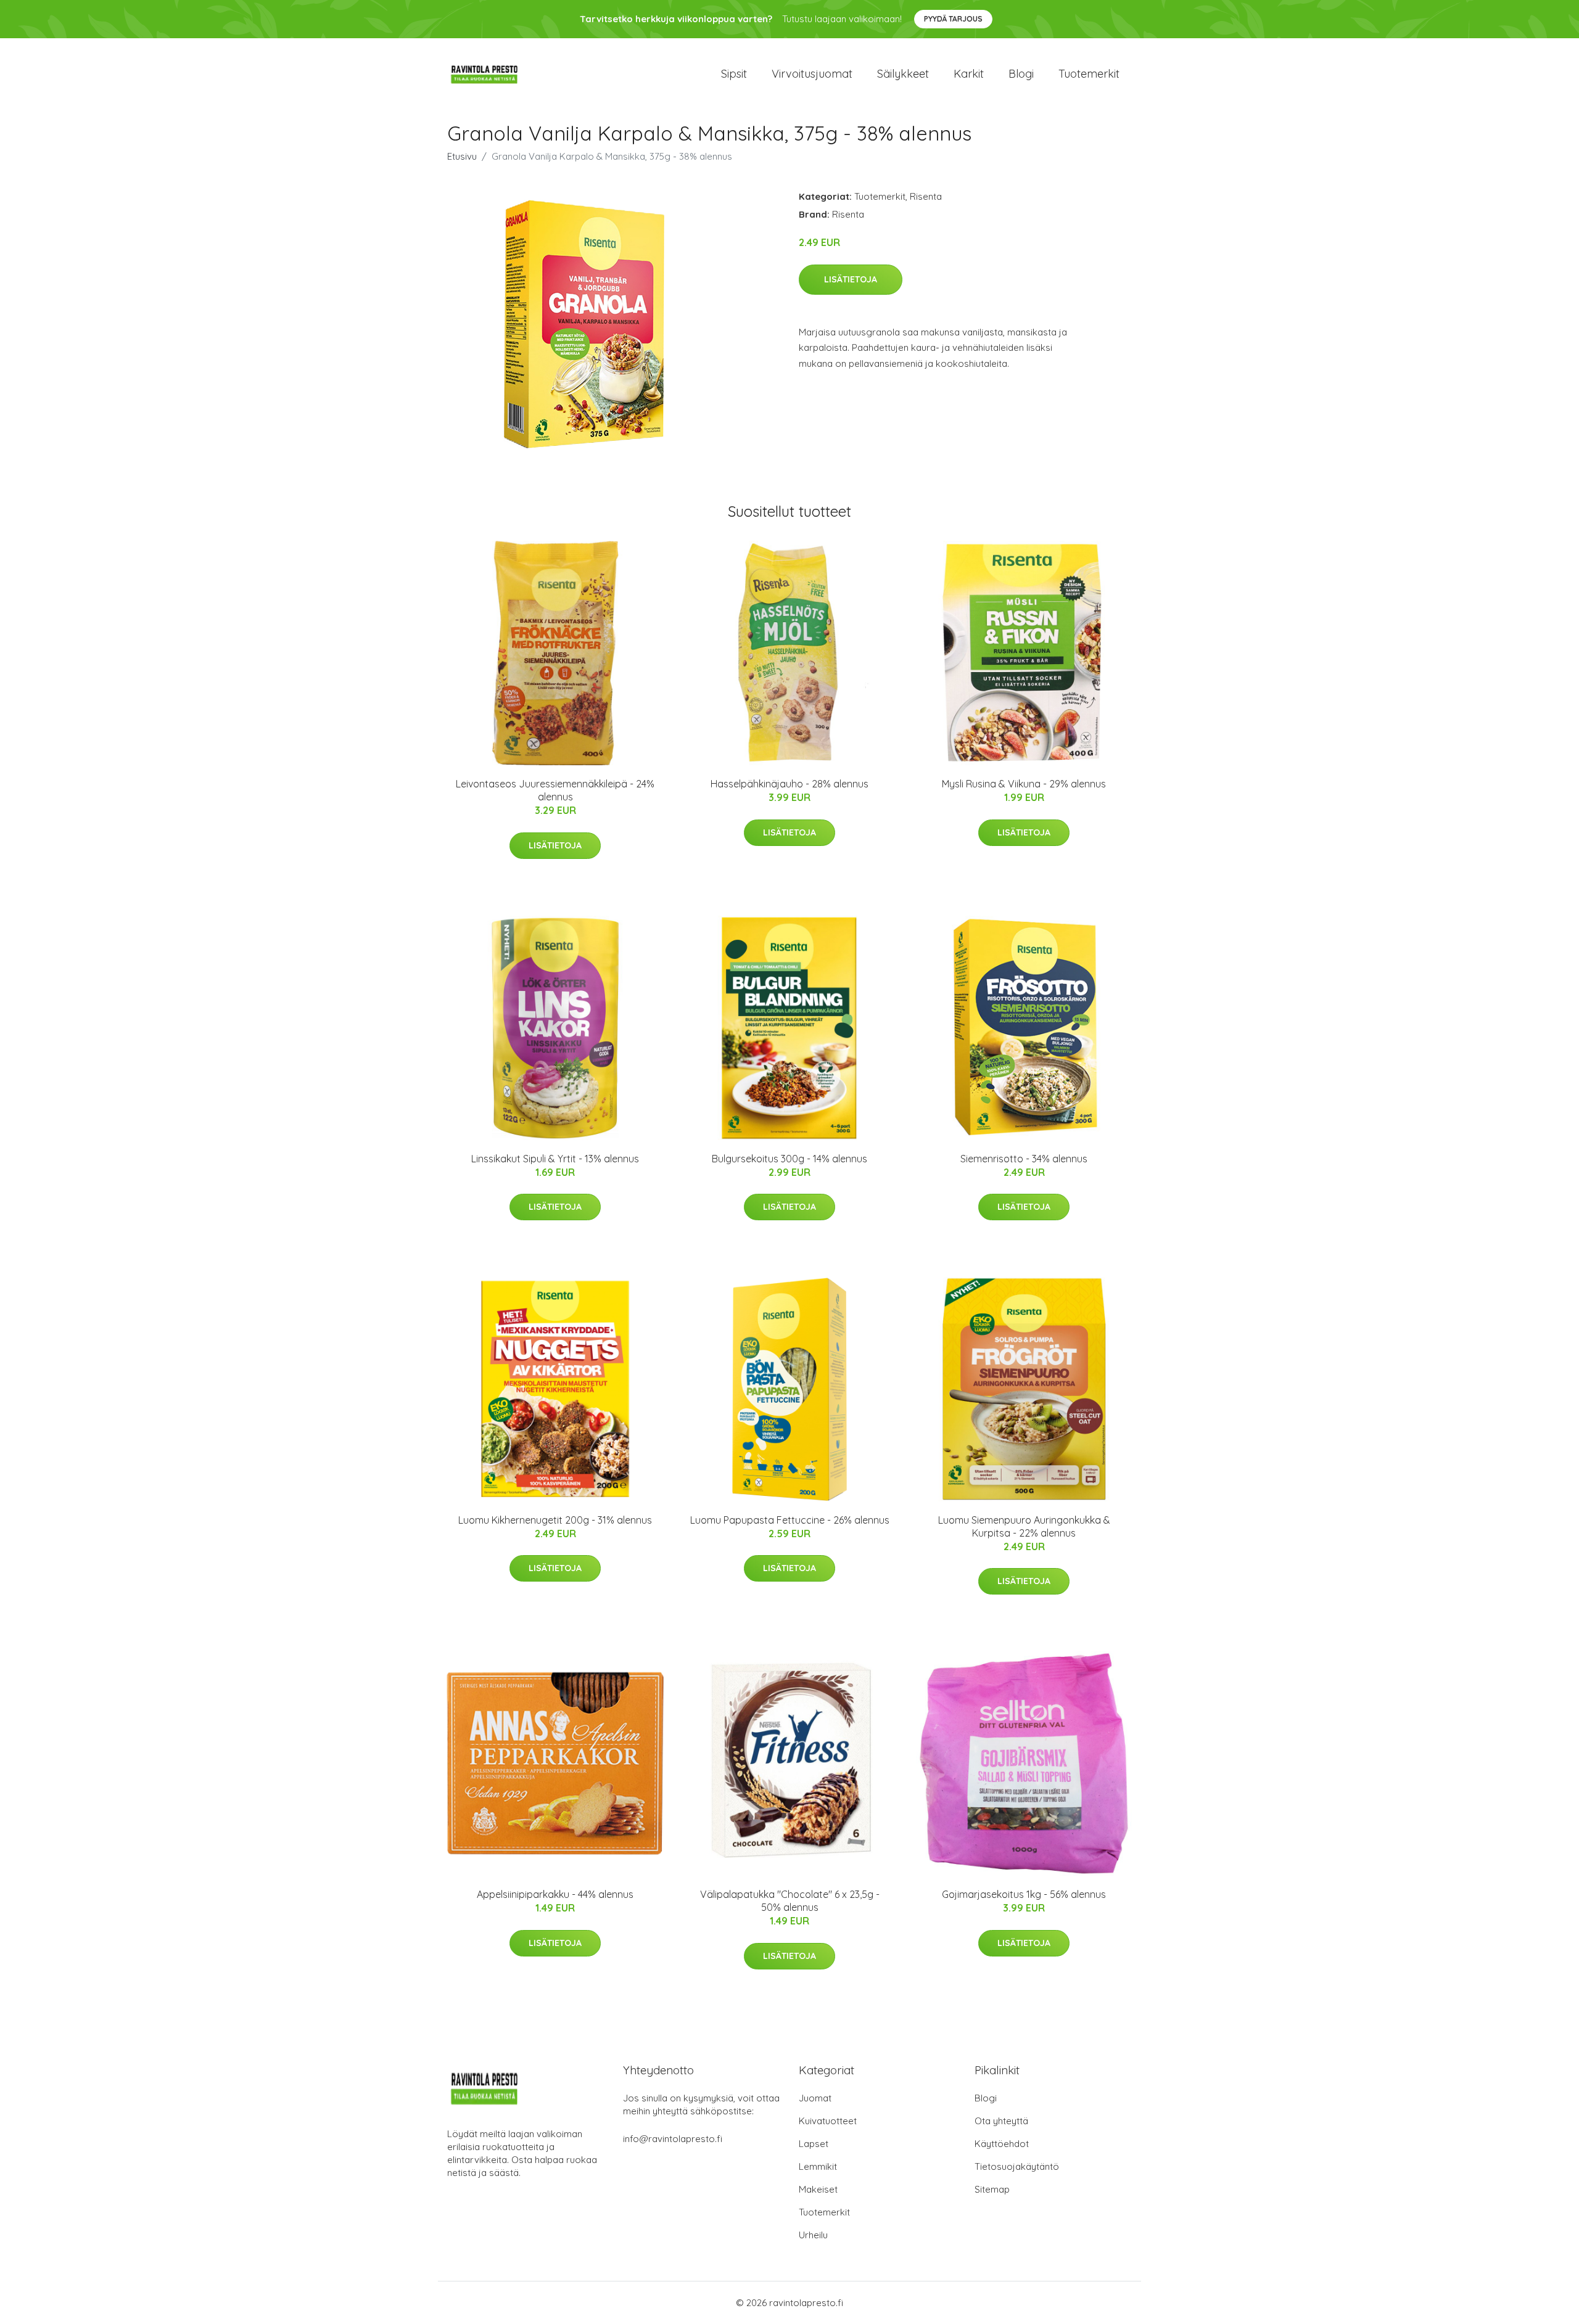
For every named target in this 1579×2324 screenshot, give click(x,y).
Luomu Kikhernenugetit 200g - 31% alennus (555, 1520)
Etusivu (462, 156)
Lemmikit (818, 2166)
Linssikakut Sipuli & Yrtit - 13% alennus (555, 1159)
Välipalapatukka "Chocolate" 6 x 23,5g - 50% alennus (790, 1901)
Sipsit (734, 74)
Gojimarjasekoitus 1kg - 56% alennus (1024, 1894)
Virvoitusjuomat (812, 74)
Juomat (815, 2098)
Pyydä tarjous (953, 19)
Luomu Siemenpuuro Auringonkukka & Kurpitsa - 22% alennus (1024, 1526)
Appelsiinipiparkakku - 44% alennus (555, 1894)
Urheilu (813, 2235)
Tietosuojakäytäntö (1017, 2166)
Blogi (1021, 74)
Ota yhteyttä (1001, 2121)
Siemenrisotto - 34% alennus (1024, 1159)
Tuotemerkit (1089, 74)
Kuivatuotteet (828, 2121)
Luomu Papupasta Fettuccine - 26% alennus (790, 1520)
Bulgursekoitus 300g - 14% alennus (789, 1159)
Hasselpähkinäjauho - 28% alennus (789, 784)
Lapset (814, 2144)
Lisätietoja (851, 279)
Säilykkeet (903, 74)
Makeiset (818, 2189)
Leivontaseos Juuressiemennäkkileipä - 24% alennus (555, 790)
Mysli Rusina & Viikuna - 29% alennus (1024, 784)
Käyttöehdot (1002, 2144)
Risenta (926, 196)
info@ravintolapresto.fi (673, 2139)
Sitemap (992, 2189)
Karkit (969, 74)
